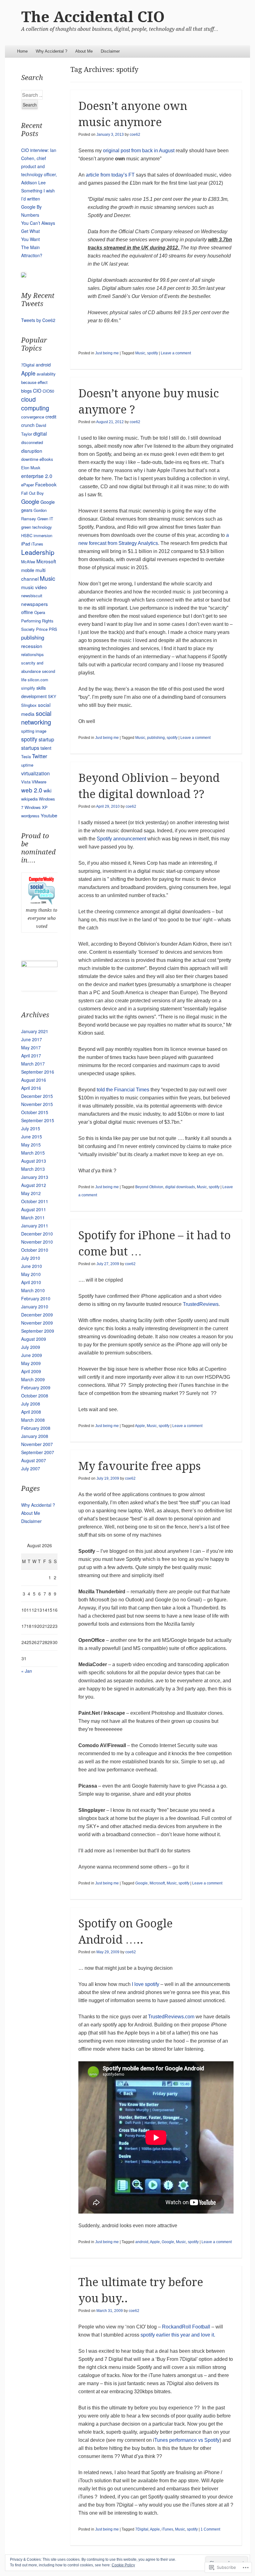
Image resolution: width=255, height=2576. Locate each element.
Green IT (45, 519)
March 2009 (33, 1379)
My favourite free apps (140, 1466)
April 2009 (31, 1371)
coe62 (135, 135)
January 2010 (35, 1307)
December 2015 (37, 1096)
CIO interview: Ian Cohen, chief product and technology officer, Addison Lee (39, 166)
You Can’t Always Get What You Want (38, 231)
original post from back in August (139, 151)
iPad (26, 544)
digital (40, 433)
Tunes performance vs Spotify (187, 2440)
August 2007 (34, 1460)
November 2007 (37, 1444)
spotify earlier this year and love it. (178, 2335)
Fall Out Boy (32, 493)
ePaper (28, 485)
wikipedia (29, 799)
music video (34, 587)
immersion (43, 535)
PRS (53, 629)
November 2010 (37, 1242)
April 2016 (31, 1088)
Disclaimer (110, 51)
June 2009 (32, 1355)
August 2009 (34, 1339)
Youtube (49, 815)
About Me (84, 51)
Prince (42, 629)
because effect (34, 382)
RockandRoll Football (186, 2327)
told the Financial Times (123, 1090)
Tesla (26, 756)
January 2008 (35, 1436)
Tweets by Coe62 (38, 320)
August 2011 (34, 1209)
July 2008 (31, 1404)
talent (46, 748)
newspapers (35, 604)
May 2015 (31, 1145)
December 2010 (37, 1234)
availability (46, 374)
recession (32, 646)
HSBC (27, 535)
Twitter (40, 756)
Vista (26, 782)
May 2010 (31, 1274)
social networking (36, 718)
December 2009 (37, 1315)
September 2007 (38, 1452)
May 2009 (31, 1363)
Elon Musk (31, 468)
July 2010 (31, 1258)
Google (141, 1883)
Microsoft (157, 1883)
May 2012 (31, 1193)
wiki (47, 790)
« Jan (27, 1671)
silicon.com (38, 680)
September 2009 (38, 1331)
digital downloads (180, 1187)
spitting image (34, 731)
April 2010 (31, 1282)
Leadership (38, 552)
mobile (28, 570)
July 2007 (31, 1468)
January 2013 (35, 1177)
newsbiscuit (32, 596)
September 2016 (38, 1072)
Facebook (46, 484)
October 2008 (35, 1396)
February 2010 (36, 1298)
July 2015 (31, 1128)
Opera (40, 612)
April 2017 (31, 1056)
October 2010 (35, 1250)
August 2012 (34, 1185)
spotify (153, 353)
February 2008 (36, 1428)
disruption (32, 451)
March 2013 (33, 1169)
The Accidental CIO (93, 17)
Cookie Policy (123, 2565)
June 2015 (32, 1137)
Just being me (107, 353)
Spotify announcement (121, 839)
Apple (140, 1426)
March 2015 (33, 1153)
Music (140, 353)
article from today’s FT (110, 175)
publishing (156, 738)
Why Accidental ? (51, 51)
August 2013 (34, 1161)
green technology (37, 527)
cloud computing (35, 404)
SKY (52, 696)
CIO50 (48, 391)
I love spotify (146, 1984)
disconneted (32, 442)
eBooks (46, 459)
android (142, 2242)
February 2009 (36, 1387)
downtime (30, 459)
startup (46, 739)
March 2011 (33, 1217)
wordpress (30, 816)
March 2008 (33, 1420)
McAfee (28, 562)
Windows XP (36, 807)
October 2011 (35, 1201)
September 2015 (38, 1120)
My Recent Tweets (38, 300)
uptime (27, 765)
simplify (28, 688)
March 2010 (33, 1290)
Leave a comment (176, 353)
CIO (37, 390)
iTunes (167, 2529)
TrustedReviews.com (171, 2017)
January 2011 (35, 1226)
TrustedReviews (201, 1304)
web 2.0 (32, 790)
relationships (32, 654)
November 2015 (37, 1104)
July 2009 (31, 1347)
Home (22, 51)
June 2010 (32, 1266)
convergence (33, 417)
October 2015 (35, 1112)
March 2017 (33, 1064)
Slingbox (29, 705)
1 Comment (210, 2529)
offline (27, 612)
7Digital (142, 2529)
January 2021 (35, 1031)
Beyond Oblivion (149, 1187)
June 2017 (32, 1039)
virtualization (35, 773)
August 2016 (34, 1080)
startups (30, 748)
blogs (26, 391)
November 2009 (37, 1323)
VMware (39, 782)
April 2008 (31, 1412)
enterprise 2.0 (37, 476)
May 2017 (31, 1047)
